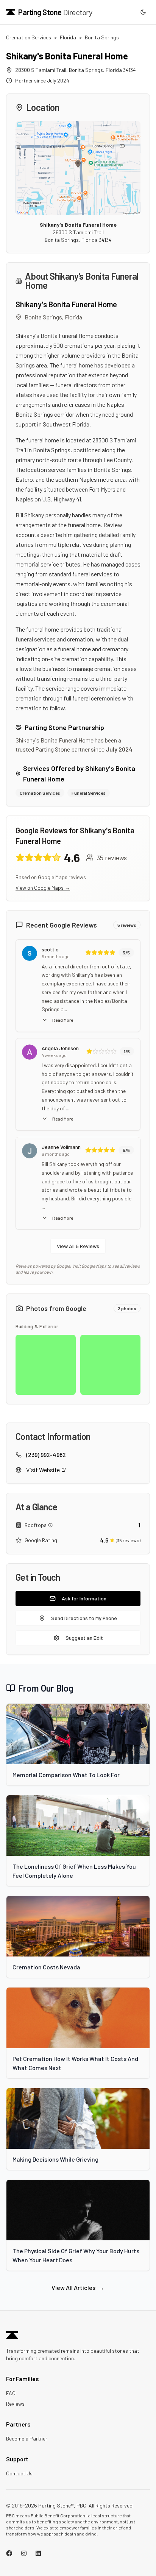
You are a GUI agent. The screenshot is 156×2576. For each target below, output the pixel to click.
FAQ (11, 2393)
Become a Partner (27, 2438)
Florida (68, 37)
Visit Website (43, 1470)
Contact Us (19, 2473)
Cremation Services (29, 37)
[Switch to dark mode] (143, 12)
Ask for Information (84, 1598)
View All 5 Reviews (78, 1246)
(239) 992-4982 (46, 1455)
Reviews (15, 2404)
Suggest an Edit (84, 1638)
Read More (63, 1020)
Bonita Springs (102, 37)
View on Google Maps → (43, 888)
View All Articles (78, 2287)
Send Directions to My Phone (84, 1618)
